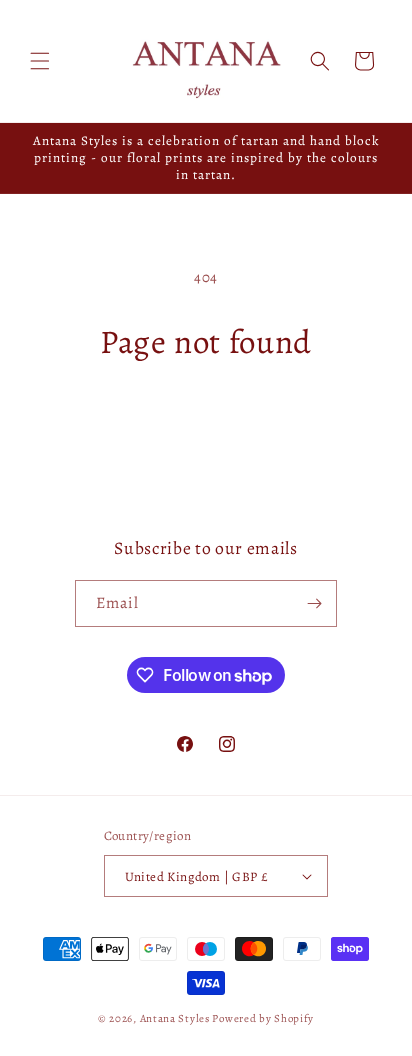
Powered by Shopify (263, 1018)
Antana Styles (175, 1018)
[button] (40, 61)
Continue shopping (206, 417)
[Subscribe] (314, 603)
